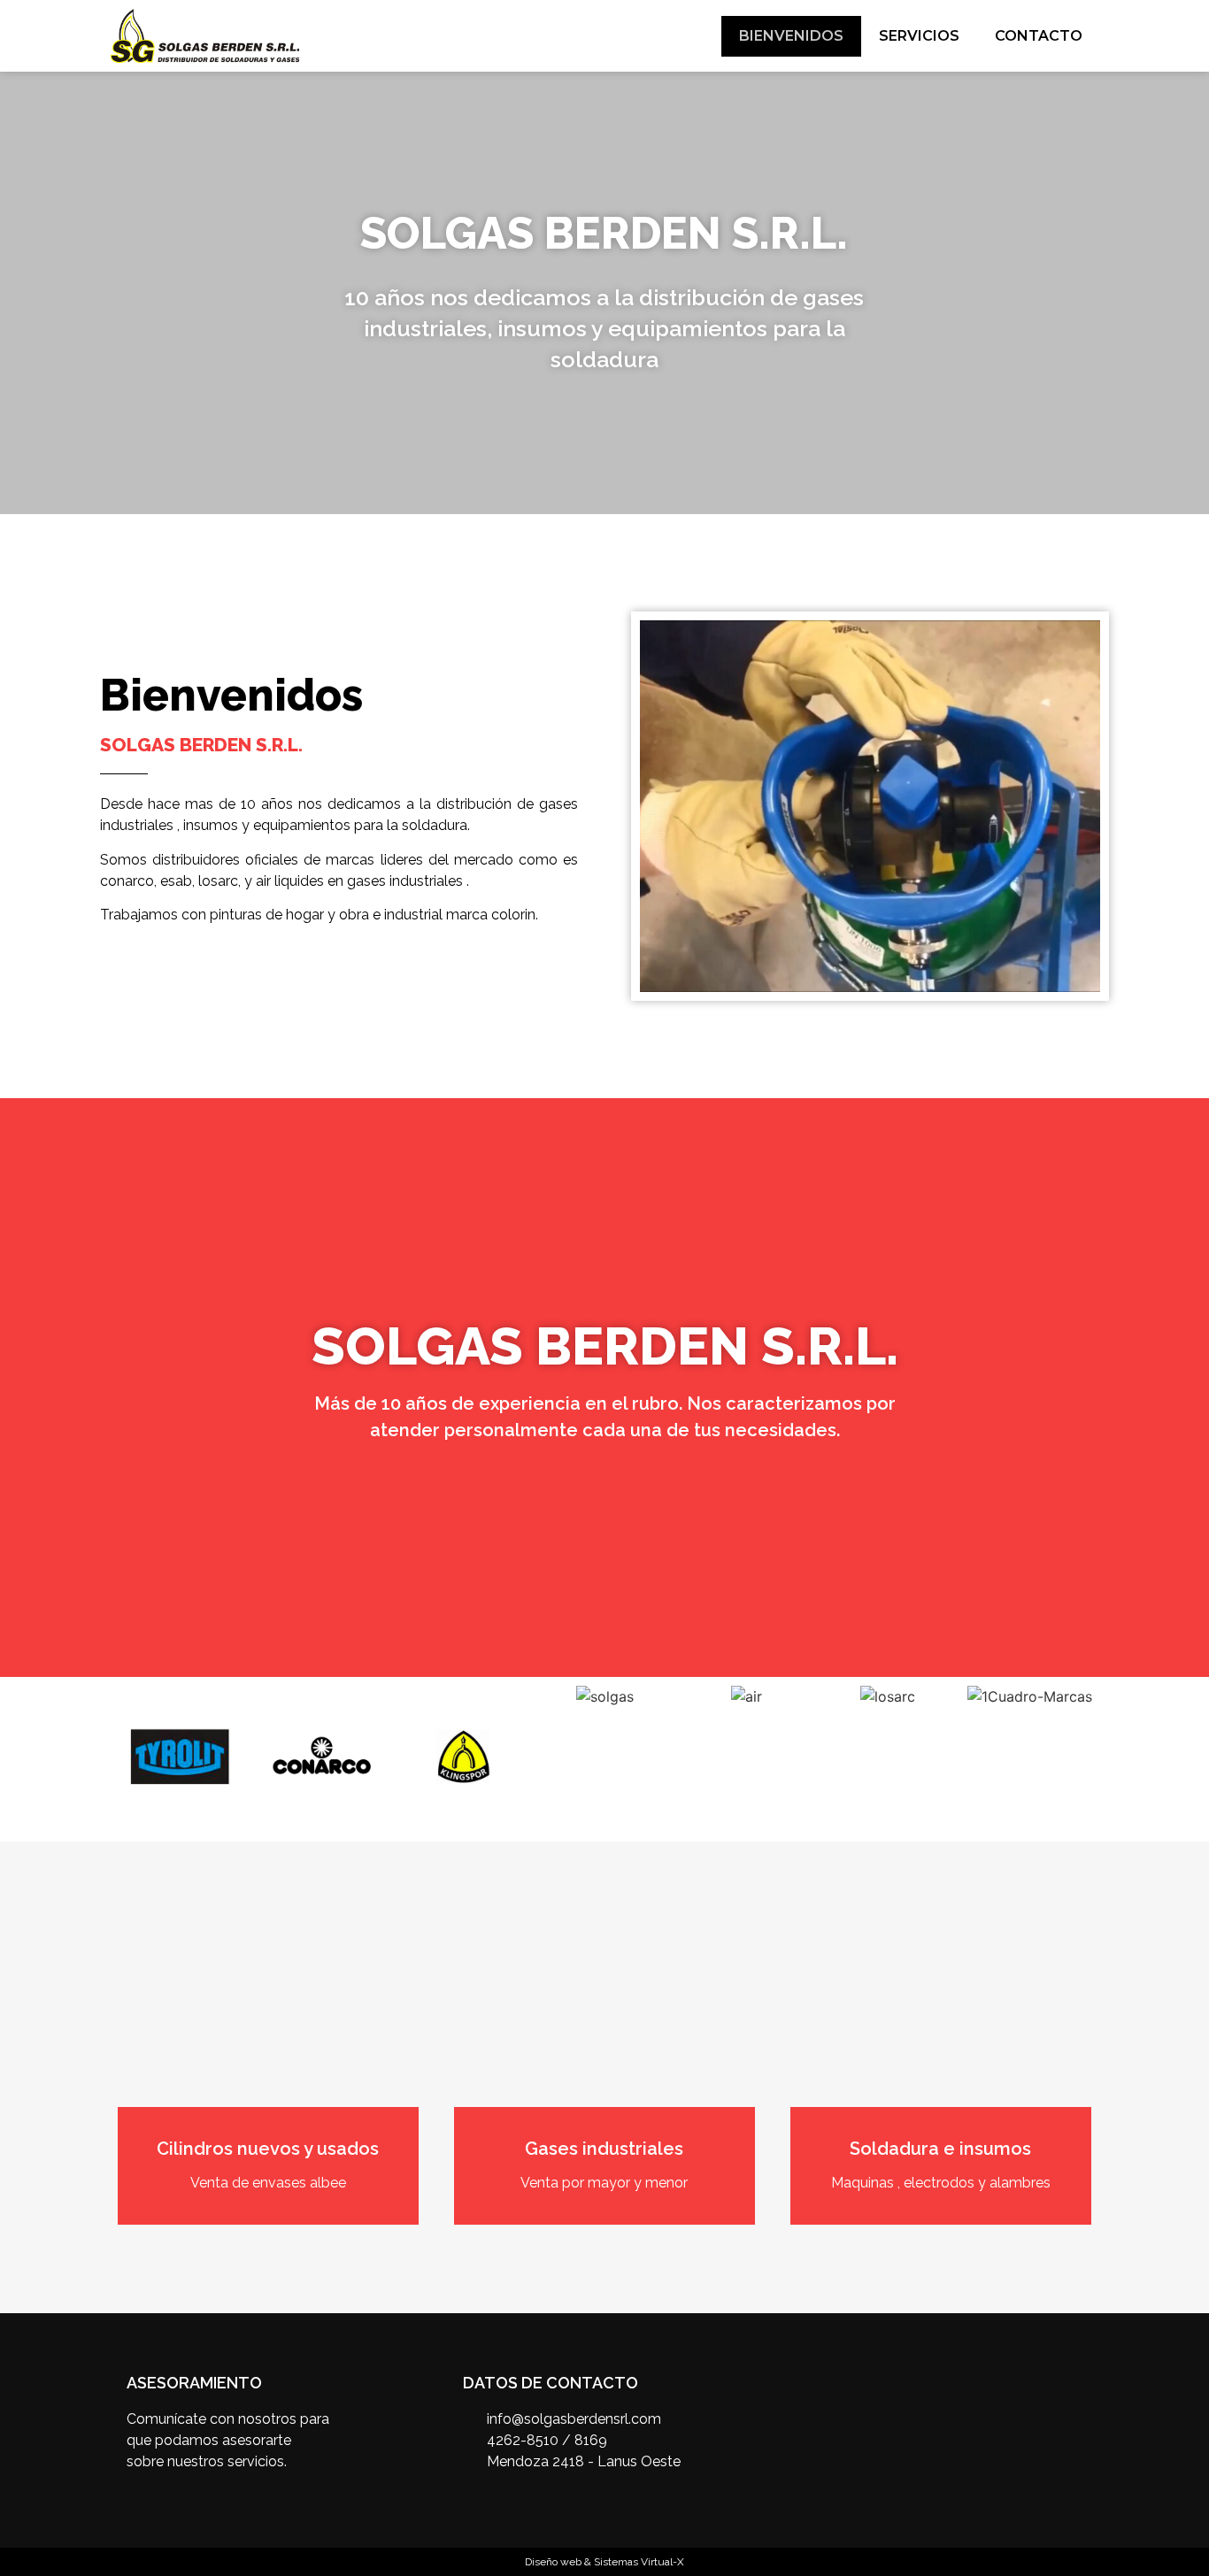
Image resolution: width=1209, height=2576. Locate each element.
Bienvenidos (791, 36)
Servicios (919, 36)
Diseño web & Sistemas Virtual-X (604, 2562)
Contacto (1039, 36)
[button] (17, 293)
